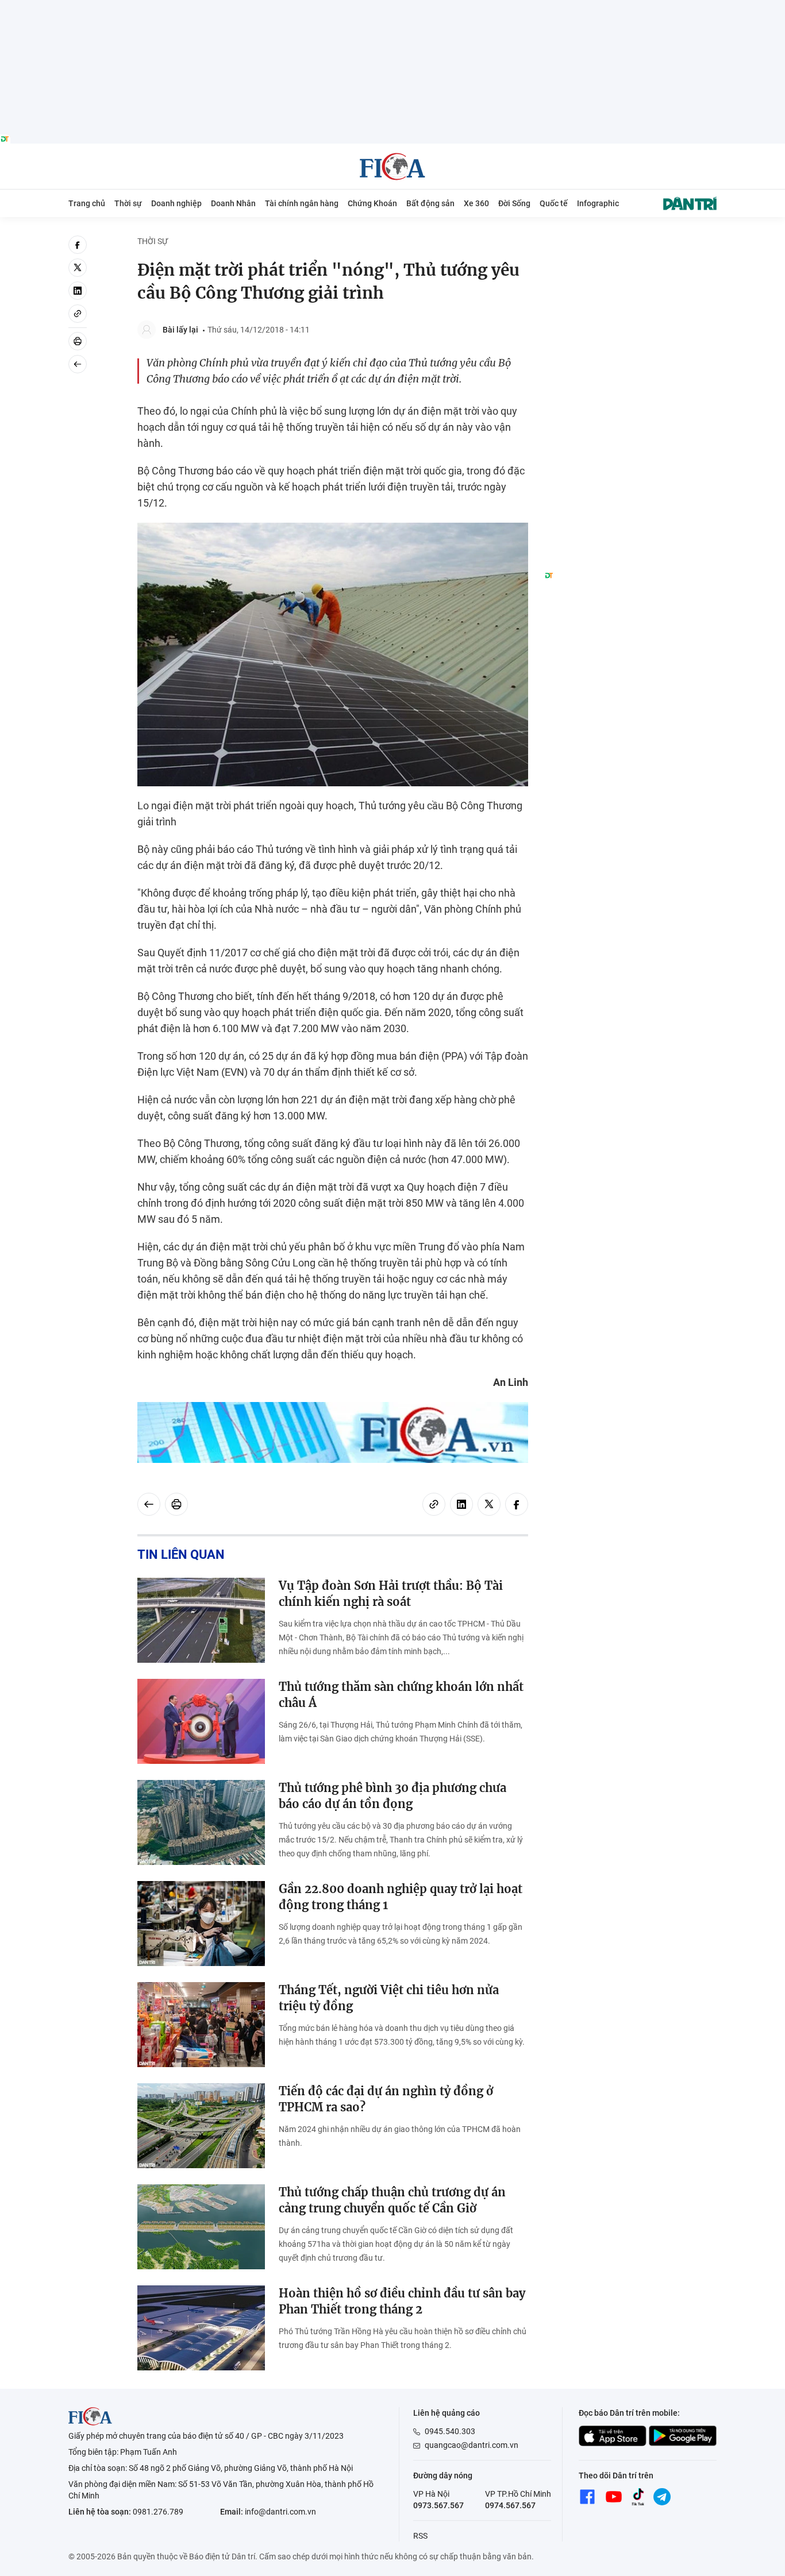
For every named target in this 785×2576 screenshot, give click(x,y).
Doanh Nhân (233, 203)
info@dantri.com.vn (280, 2512)
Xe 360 (476, 203)
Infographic (598, 203)
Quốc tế (554, 203)
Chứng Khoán (372, 203)
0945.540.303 (450, 2431)
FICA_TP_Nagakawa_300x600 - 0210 (630, 242)
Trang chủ (87, 203)
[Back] (78, 364)
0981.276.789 (158, 2512)
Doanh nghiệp (176, 203)
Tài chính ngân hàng (302, 203)
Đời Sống (514, 203)
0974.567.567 (510, 2505)
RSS (420, 2536)
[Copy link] (78, 314)
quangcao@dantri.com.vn (472, 2445)
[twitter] (78, 268)
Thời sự (128, 203)
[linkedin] (78, 291)
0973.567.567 (438, 2505)
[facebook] (78, 245)
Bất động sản (430, 203)
